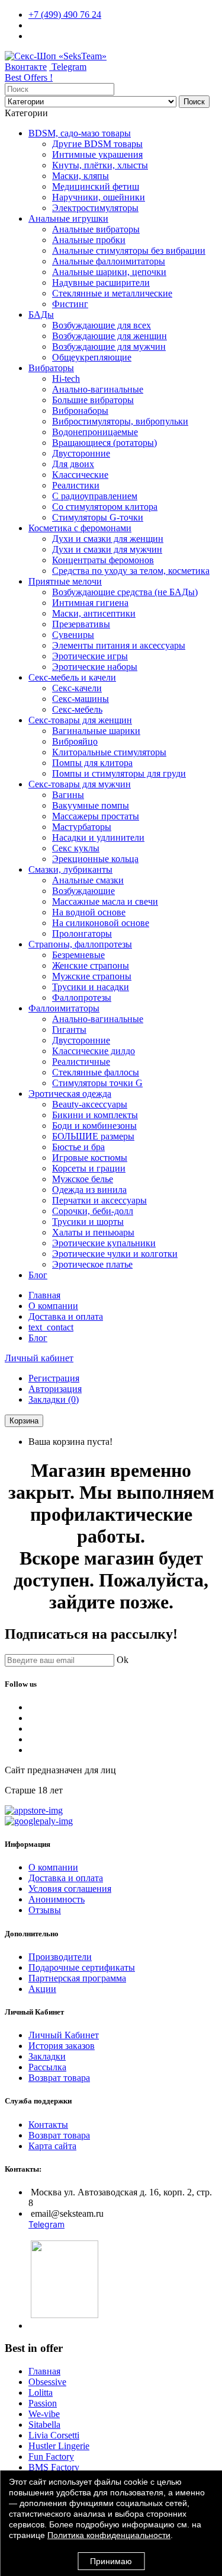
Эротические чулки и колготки (115, 1254)
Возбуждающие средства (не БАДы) (125, 592)
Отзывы (45, 1910)
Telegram (68, 67)
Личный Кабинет (64, 2035)
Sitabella (44, 2425)
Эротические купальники (104, 1243)
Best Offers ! (29, 77)
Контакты (48, 2125)
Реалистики (76, 485)
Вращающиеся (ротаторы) (104, 443)
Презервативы (81, 624)
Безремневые (78, 955)
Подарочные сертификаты (82, 1967)
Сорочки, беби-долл (93, 1211)
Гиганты (69, 1030)
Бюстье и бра (78, 1147)
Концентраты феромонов (103, 560)
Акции (42, 1989)
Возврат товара (59, 2078)
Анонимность (57, 1899)
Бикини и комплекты (95, 1115)
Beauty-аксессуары (90, 1104)
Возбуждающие (83, 891)
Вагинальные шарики (96, 731)
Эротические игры (90, 656)
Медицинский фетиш (96, 186)
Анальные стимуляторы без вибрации (129, 250)
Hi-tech (66, 379)
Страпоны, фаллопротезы (80, 944)
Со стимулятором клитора (105, 507)
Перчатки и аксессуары (99, 1200)
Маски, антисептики (94, 613)
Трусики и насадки (91, 987)
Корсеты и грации (89, 1168)
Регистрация (54, 1378)
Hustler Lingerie (59, 2446)
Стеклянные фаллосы (96, 1072)
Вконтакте (26, 67)
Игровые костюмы (90, 1158)
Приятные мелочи (65, 581)
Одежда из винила (89, 1190)
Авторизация (55, 1389)
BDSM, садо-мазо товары (80, 133)
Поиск (194, 102)
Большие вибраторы (93, 400)
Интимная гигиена (90, 603)
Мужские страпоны (92, 976)
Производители (60, 1957)
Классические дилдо (94, 1051)
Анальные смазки (88, 880)
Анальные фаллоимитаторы (109, 261)
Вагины (68, 795)
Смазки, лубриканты (70, 869)
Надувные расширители (101, 283)
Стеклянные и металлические (112, 293)
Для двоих (73, 464)
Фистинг (70, 304)
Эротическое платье (92, 1264)
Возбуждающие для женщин (110, 336)
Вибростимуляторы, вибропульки (120, 421)
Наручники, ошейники (99, 197)
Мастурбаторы (82, 827)
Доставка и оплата (66, 1316)
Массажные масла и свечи (105, 901)
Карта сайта (52, 2146)
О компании (53, 1306)
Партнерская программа (77, 1978)
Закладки (47, 2056)
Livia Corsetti (54, 2435)
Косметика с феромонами (80, 528)
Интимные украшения (97, 154)
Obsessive (47, 2382)
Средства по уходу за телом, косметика (131, 571)
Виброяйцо (75, 741)
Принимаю (111, 2561)
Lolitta (41, 2393)
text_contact (51, 1327)
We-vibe (44, 2414)
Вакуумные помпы (91, 805)
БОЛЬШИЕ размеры (93, 1136)
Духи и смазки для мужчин (107, 549)
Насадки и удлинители (98, 837)
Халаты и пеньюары (93, 1232)
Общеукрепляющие (92, 357)
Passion (43, 2403)
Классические (80, 475)
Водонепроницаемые (95, 432)
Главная (44, 1295)
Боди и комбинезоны (94, 1126)
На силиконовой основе (101, 923)
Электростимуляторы (95, 208)
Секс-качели (77, 688)
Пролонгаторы (82, 933)
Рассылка (47, 2067)
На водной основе (89, 912)
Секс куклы (76, 848)
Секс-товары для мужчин (80, 784)
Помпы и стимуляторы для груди (119, 773)
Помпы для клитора (92, 763)
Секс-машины (81, 699)
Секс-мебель (77, 709)
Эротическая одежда (70, 1094)
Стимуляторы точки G (97, 1083)
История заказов (62, 2046)
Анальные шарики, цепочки (109, 272)
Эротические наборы (95, 667)
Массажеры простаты (96, 816)
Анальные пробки (89, 240)
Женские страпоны (91, 965)
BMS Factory (54, 2467)
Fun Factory (51, 2457)
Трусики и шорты (88, 1222)
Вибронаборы (80, 411)
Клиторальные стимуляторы (109, 752)
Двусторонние (81, 453)
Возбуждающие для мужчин (109, 347)
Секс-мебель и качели (72, 677)
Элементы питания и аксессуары (119, 645)
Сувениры (73, 635)
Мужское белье (83, 1179)
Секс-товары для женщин (80, 720)
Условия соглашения (70, 1889)
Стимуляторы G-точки (98, 517)
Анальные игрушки (68, 218)
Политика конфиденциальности (109, 2535)
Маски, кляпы (81, 176)
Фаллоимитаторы (64, 1008)
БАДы (41, 315)
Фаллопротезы (82, 997)
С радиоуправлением (95, 496)
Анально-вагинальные (98, 389)
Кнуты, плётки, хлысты (100, 165)
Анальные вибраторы (96, 229)
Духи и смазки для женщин (108, 539)
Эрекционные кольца (95, 859)
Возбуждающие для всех (102, 325)
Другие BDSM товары (97, 144)
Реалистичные (81, 1062)
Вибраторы (51, 368)
